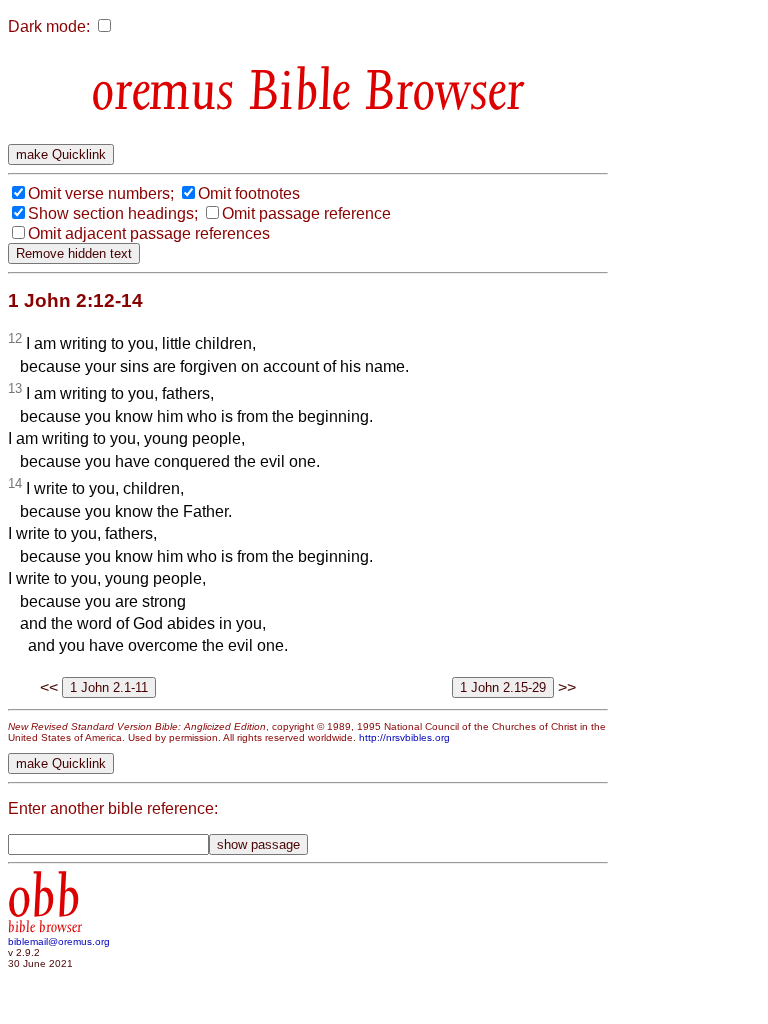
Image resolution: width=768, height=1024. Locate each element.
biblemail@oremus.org (59, 941)
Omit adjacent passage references (149, 233)
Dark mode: (49, 26)
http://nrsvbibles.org (404, 737)
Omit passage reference (306, 213)
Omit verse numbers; (101, 193)
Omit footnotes (249, 193)
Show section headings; (113, 213)
